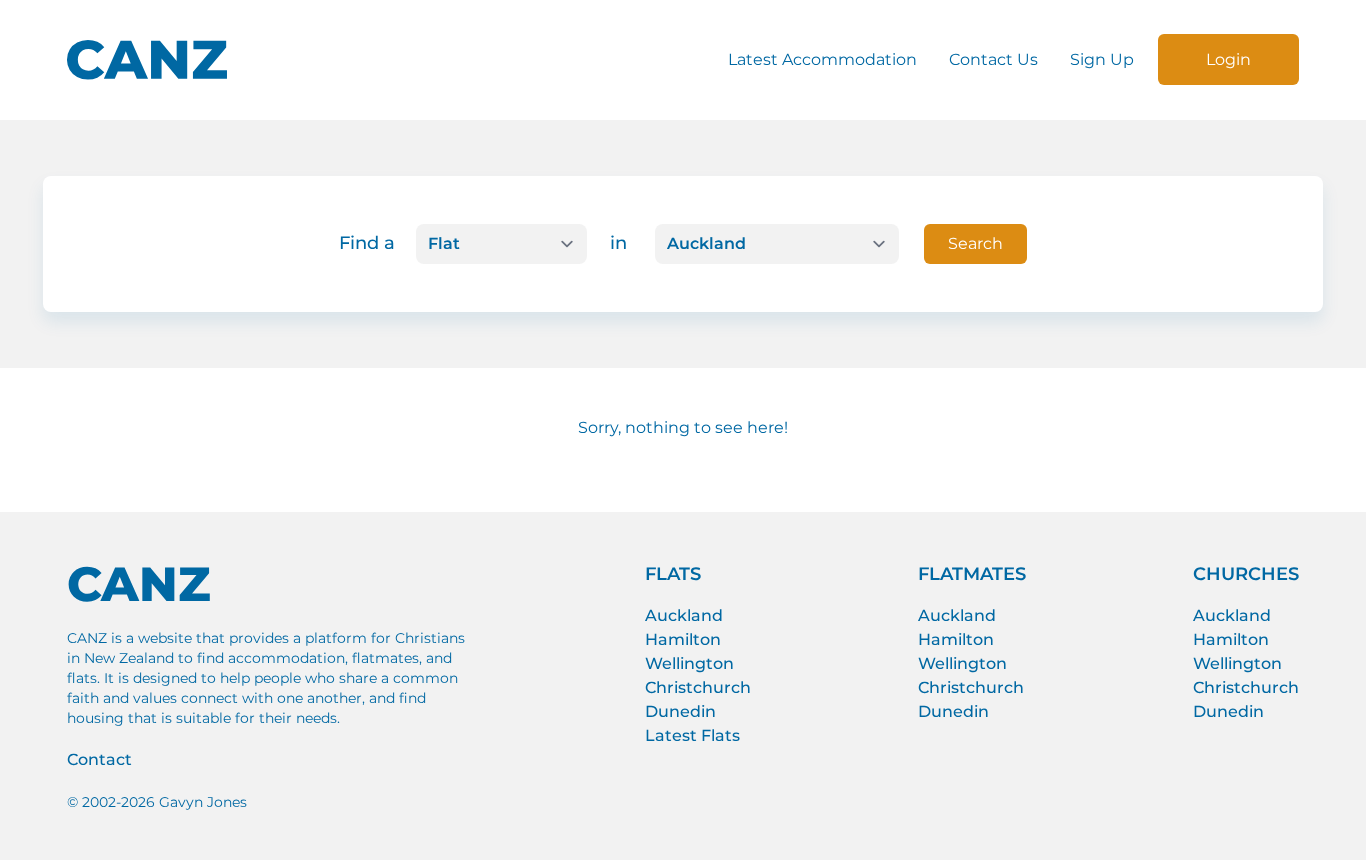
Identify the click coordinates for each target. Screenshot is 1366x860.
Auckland (684, 615)
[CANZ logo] (147, 60)
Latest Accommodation (822, 59)
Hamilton (683, 639)
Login (1228, 59)
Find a (367, 243)
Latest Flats (692, 735)
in (618, 243)
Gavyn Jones (203, 802)
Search (975, 243)
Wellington (689, 663)
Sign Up (1102, 59)
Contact (99, 759)
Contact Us (993, 59)
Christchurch (698, 687)
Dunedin (680, 711)
